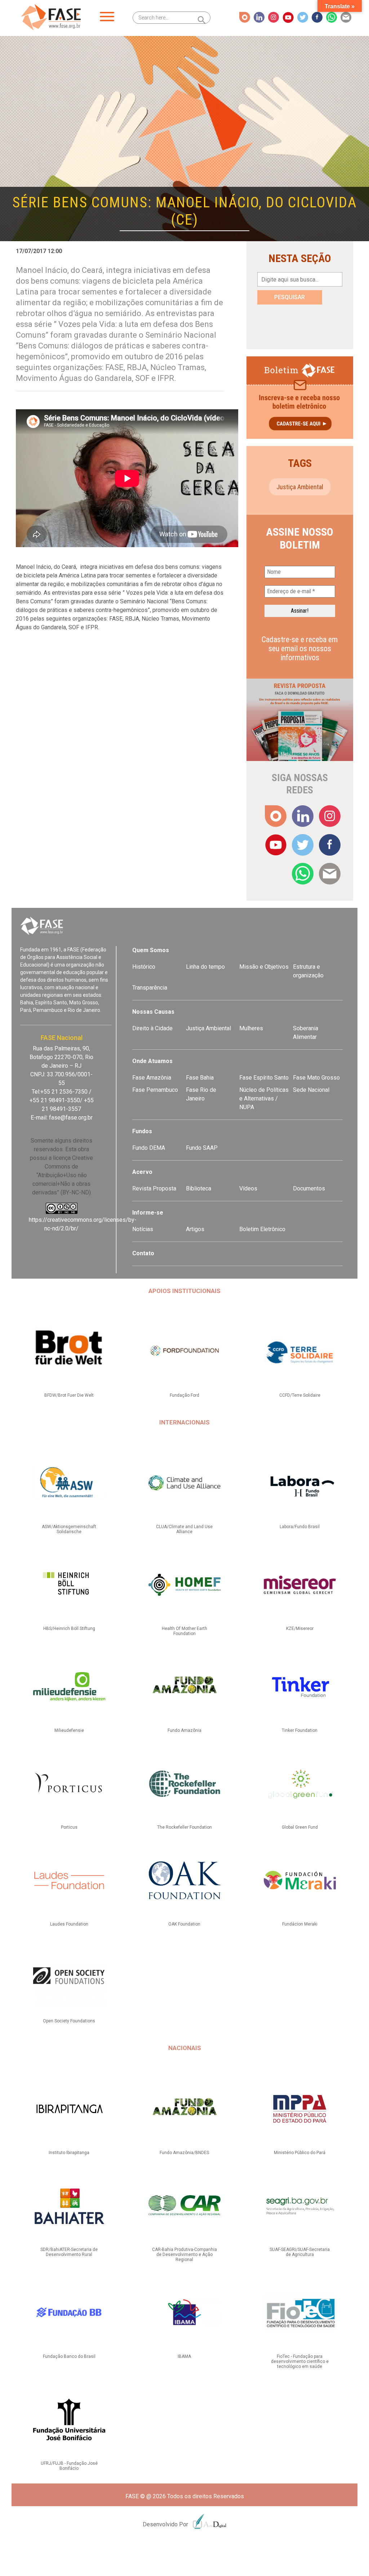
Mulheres (251, 1028)
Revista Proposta (154, 1188)
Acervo (142, 1172)
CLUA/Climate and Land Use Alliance (184, 1529)
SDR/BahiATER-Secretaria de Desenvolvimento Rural (69, 2252)
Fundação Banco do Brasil (69, 2356)
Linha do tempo (205, 967)
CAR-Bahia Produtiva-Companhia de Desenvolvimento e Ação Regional (184, 2255)
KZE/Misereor (300, 1629)
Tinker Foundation (300, 1730)
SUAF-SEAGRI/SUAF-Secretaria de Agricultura (300, 2252)
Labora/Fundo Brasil (300, 1527)
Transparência (150, 988)
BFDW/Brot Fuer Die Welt (69, 1395)
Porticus (69, 1827)
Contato (143, 1253)
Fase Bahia (200, 1078)
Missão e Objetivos (264, 967)
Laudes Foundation (69, 1924)
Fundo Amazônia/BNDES (184, 2153)
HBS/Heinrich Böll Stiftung (69, 1629)
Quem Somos (151, 950)
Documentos (309, 1188)
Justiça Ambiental (300, 487)
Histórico (144, 967)
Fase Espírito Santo (264, 1078)
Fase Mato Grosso (316, 1078)
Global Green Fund (300, 1827)
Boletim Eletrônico (262, 1229)
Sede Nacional (311, 1090)
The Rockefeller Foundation (184, 1827)
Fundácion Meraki (300, 1924)
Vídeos (248, 1188)
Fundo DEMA (149, 1148)
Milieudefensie (69, 1730)
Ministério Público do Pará (300, 2153)
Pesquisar (290, 297)
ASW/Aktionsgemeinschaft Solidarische (69, 1529)
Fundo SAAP (202, 1148)
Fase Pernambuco (155, 1090)
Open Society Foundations (69, 2021)
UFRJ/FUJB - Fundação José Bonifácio (69, 2466)
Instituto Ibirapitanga (69, 2153)
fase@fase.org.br (71, 1118)
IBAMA (184, 2356)
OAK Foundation (184, 1924)
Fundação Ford (184, 1395)
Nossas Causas (153, 1012)
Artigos (195, 1229)
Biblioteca (199, 1188)
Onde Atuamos (152, 1061)
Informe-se (148, 1213)
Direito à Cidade (152, 1028)
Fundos (142, 1131)
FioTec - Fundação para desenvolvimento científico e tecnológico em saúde (300, 2361)
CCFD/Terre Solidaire (300, 1395)
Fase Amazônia (152, 1078)
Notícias (143, 1229)
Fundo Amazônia (184, 1730)
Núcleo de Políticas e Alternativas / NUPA (264, 1098)
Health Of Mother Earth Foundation (184, 1631)
